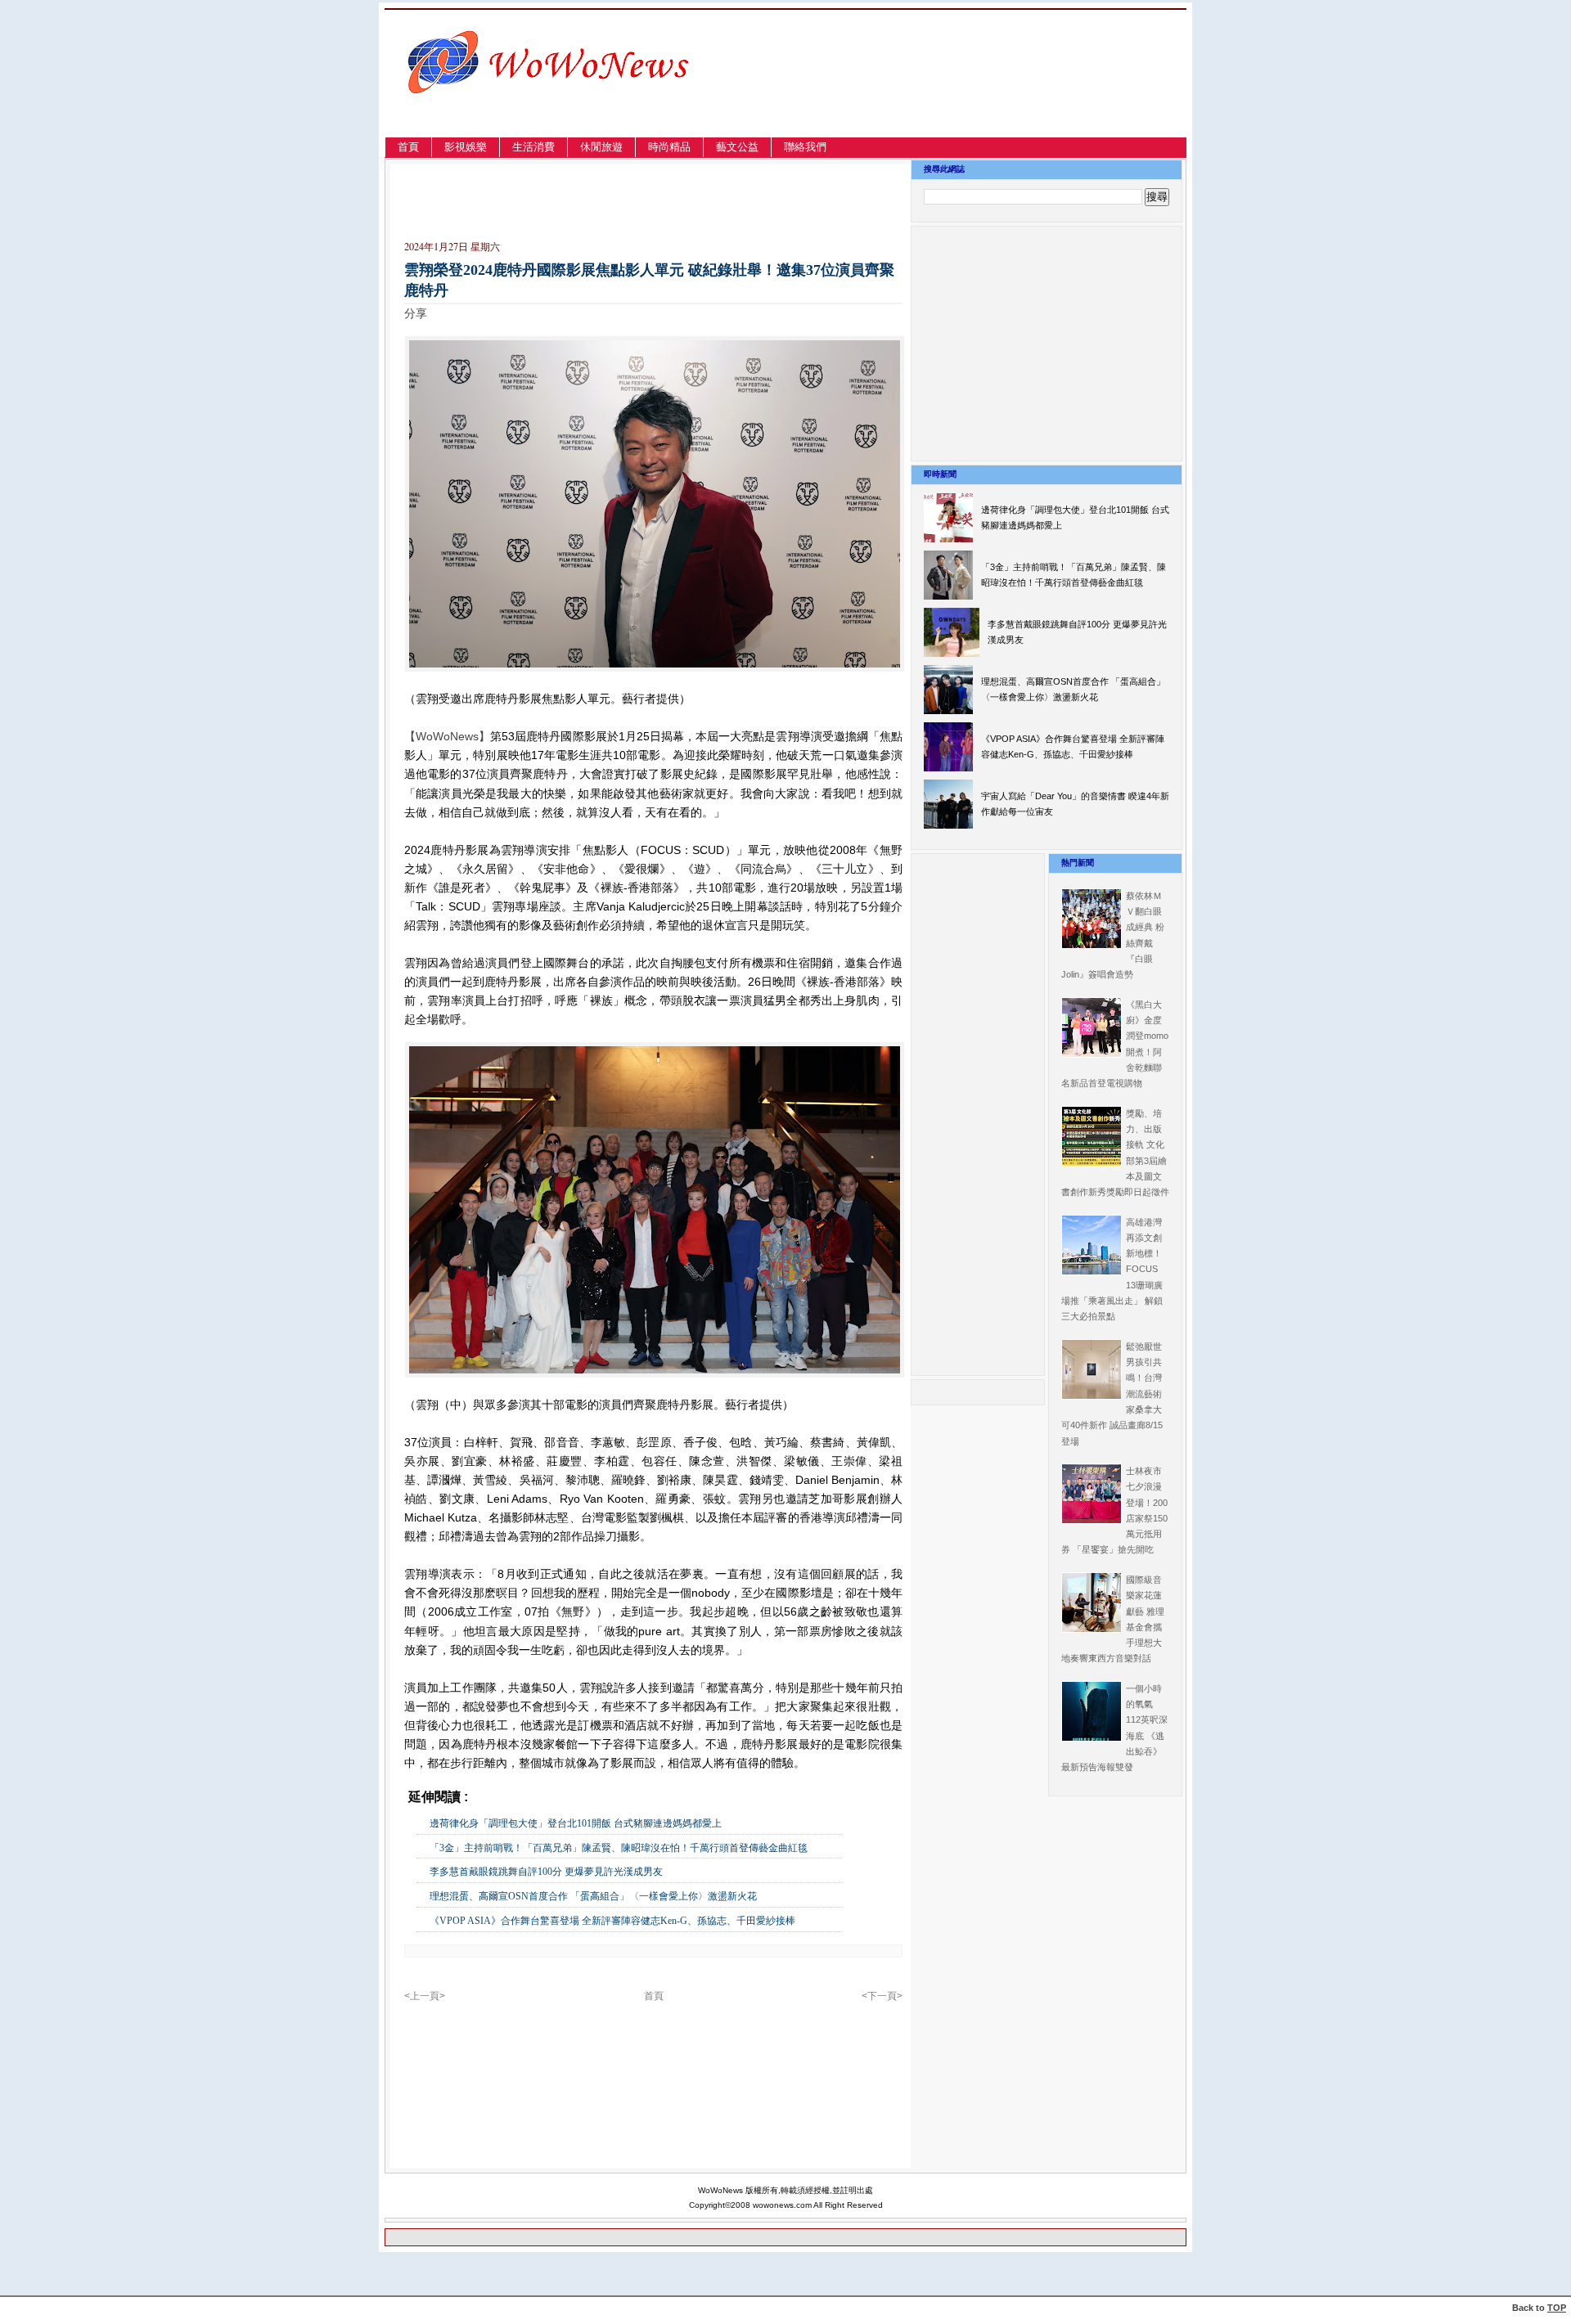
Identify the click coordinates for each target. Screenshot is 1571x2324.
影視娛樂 (466, 147)
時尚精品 (669, 147)
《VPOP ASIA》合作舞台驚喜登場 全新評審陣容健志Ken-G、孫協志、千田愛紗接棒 (612, 1921)
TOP (1557, 2308)
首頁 (408, 147)
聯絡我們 (805, 147)
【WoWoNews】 (447, 736)
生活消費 (533, 147)
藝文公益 (737, 147)
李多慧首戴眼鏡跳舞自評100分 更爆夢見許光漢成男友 (546, 1872)
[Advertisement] (1010, 93)
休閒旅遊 (601, 147)
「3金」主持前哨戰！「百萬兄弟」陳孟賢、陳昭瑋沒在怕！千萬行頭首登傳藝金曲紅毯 (619, 1848)
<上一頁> (425, 1996)
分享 (416, 313)
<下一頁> (882, 1996)
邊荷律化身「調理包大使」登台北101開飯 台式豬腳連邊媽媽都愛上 (576, 1823)
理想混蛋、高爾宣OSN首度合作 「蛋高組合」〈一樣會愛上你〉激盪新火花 (593, 1896)
